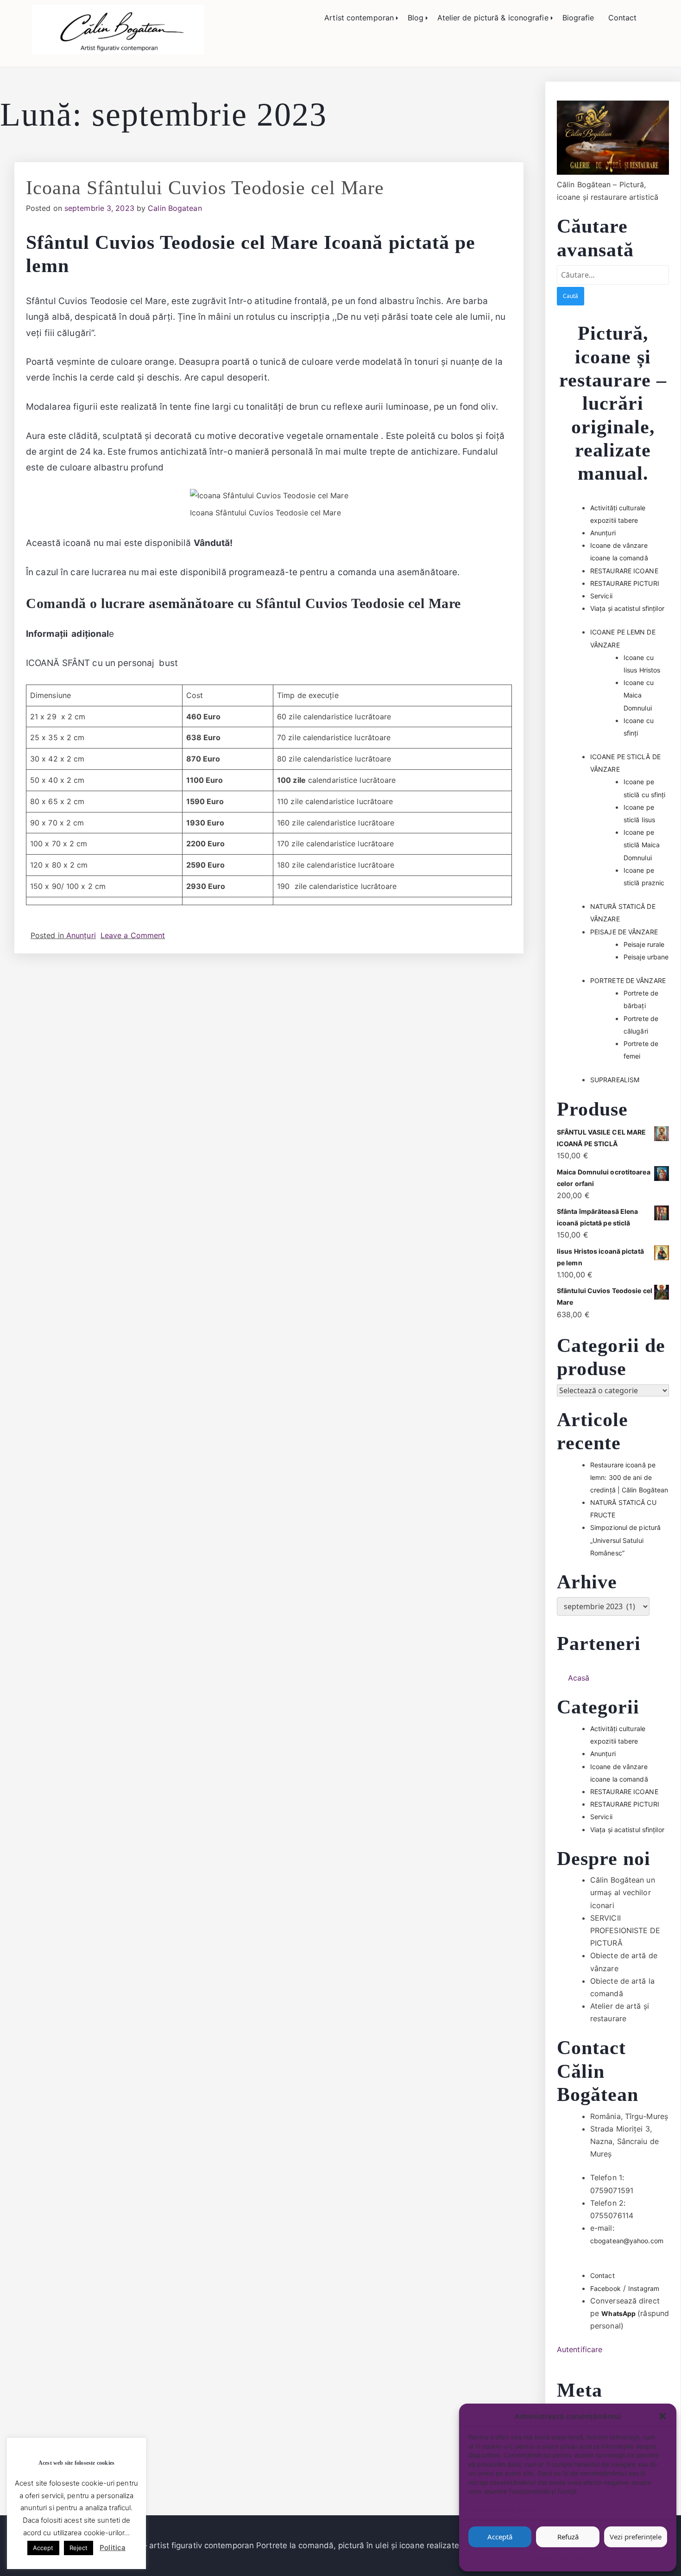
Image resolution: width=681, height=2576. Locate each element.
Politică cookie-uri (563, 2558)
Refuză (568, 2537)
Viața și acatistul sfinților (627, 608)
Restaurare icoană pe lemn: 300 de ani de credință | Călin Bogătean (629, 1477)
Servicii (601, 596)
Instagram (644, 2288)
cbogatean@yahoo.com (627, 2241)
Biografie (578, 18)
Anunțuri (81, 935)
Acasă (579, 1678)
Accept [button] (43, 2548)
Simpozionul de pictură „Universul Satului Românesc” (625, 1540)
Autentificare (580, 2349)
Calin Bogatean (175, 208)
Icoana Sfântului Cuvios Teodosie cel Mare (205, 188)
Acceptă (500, 2537)
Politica (113, 2547)
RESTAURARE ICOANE (624, 571)
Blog (416, 18)
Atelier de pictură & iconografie (493, 18)
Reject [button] (79, 2548)
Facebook (605, 2288)
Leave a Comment (133, 935)
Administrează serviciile (507, 2510)
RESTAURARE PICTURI (625, 583)
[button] (662, 2416)
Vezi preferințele (636, 2537)
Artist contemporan (359, 18)
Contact (623, 18)
